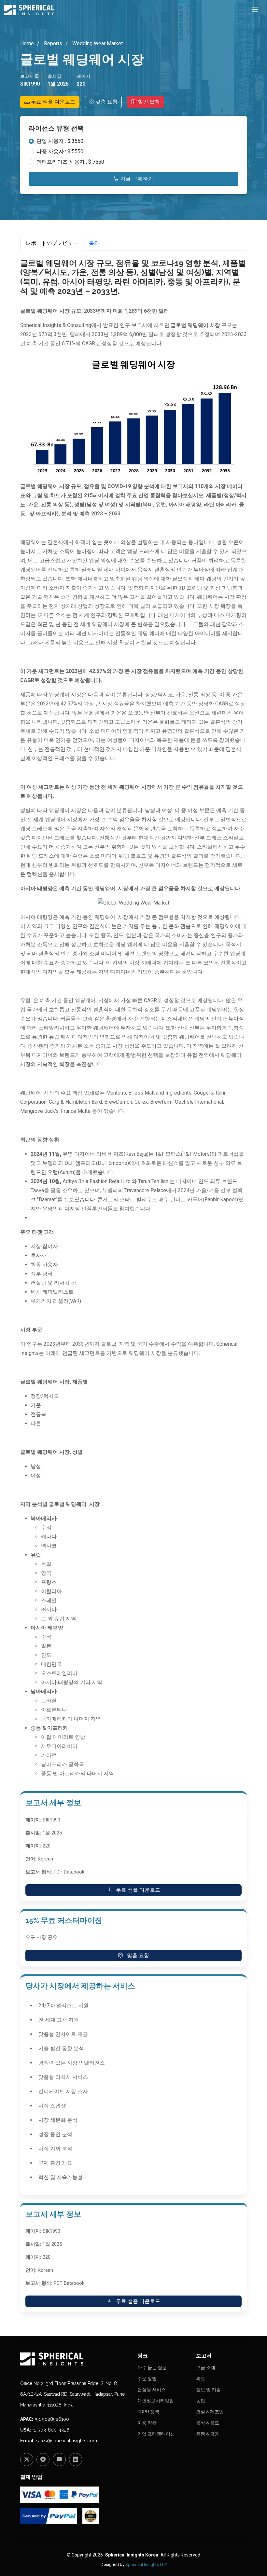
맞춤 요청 (106, 102)
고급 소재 (206, 2367)
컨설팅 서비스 (152, 2390)
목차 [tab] (94, 243)
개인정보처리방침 (156, 2401)
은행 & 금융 (208, 2434)
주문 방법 (147, 2378)
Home (27, 43)
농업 (201, 2401)
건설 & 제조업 (210, 2412)
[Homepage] (75, 2359)
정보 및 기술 (208, 2390)
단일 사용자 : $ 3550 (60, 141)
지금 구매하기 (136, 179)
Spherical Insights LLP (146, 2564)
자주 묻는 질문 (152, 2367)
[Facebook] (43, 2460)
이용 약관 (147, 2423)
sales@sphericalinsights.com (67, 2441)
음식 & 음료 (208, 2423)
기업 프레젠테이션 (156, 2434)
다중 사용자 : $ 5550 (60, 151)
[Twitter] (27, 2460)
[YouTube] (59, 2460)
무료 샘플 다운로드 (52, 102)
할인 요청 (148, 102)
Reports (52, 43)
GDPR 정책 (148, 2412)
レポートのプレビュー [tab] (52, 243)
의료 (201, 2378)
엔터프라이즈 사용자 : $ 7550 (70, 162)
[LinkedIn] (76, 2460)
